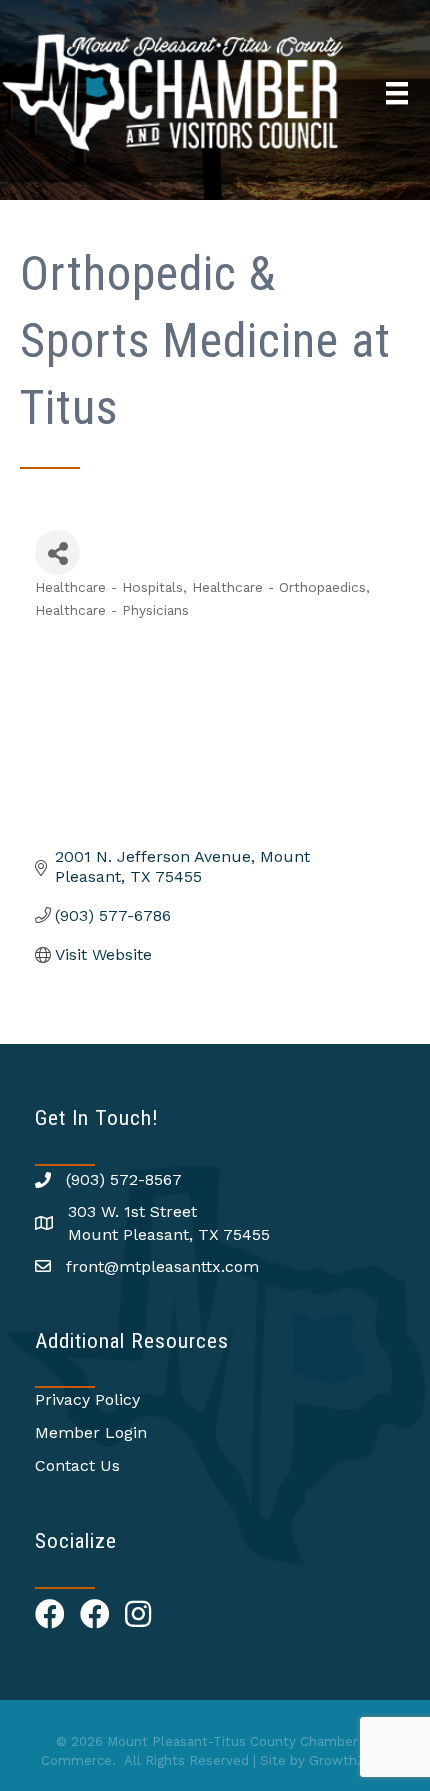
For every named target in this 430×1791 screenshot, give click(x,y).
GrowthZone (349, 1760)
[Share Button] (57, 552)
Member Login (91, 1432)
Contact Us (77, 1465)
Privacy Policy (87, 1399)
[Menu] (397, 93)
